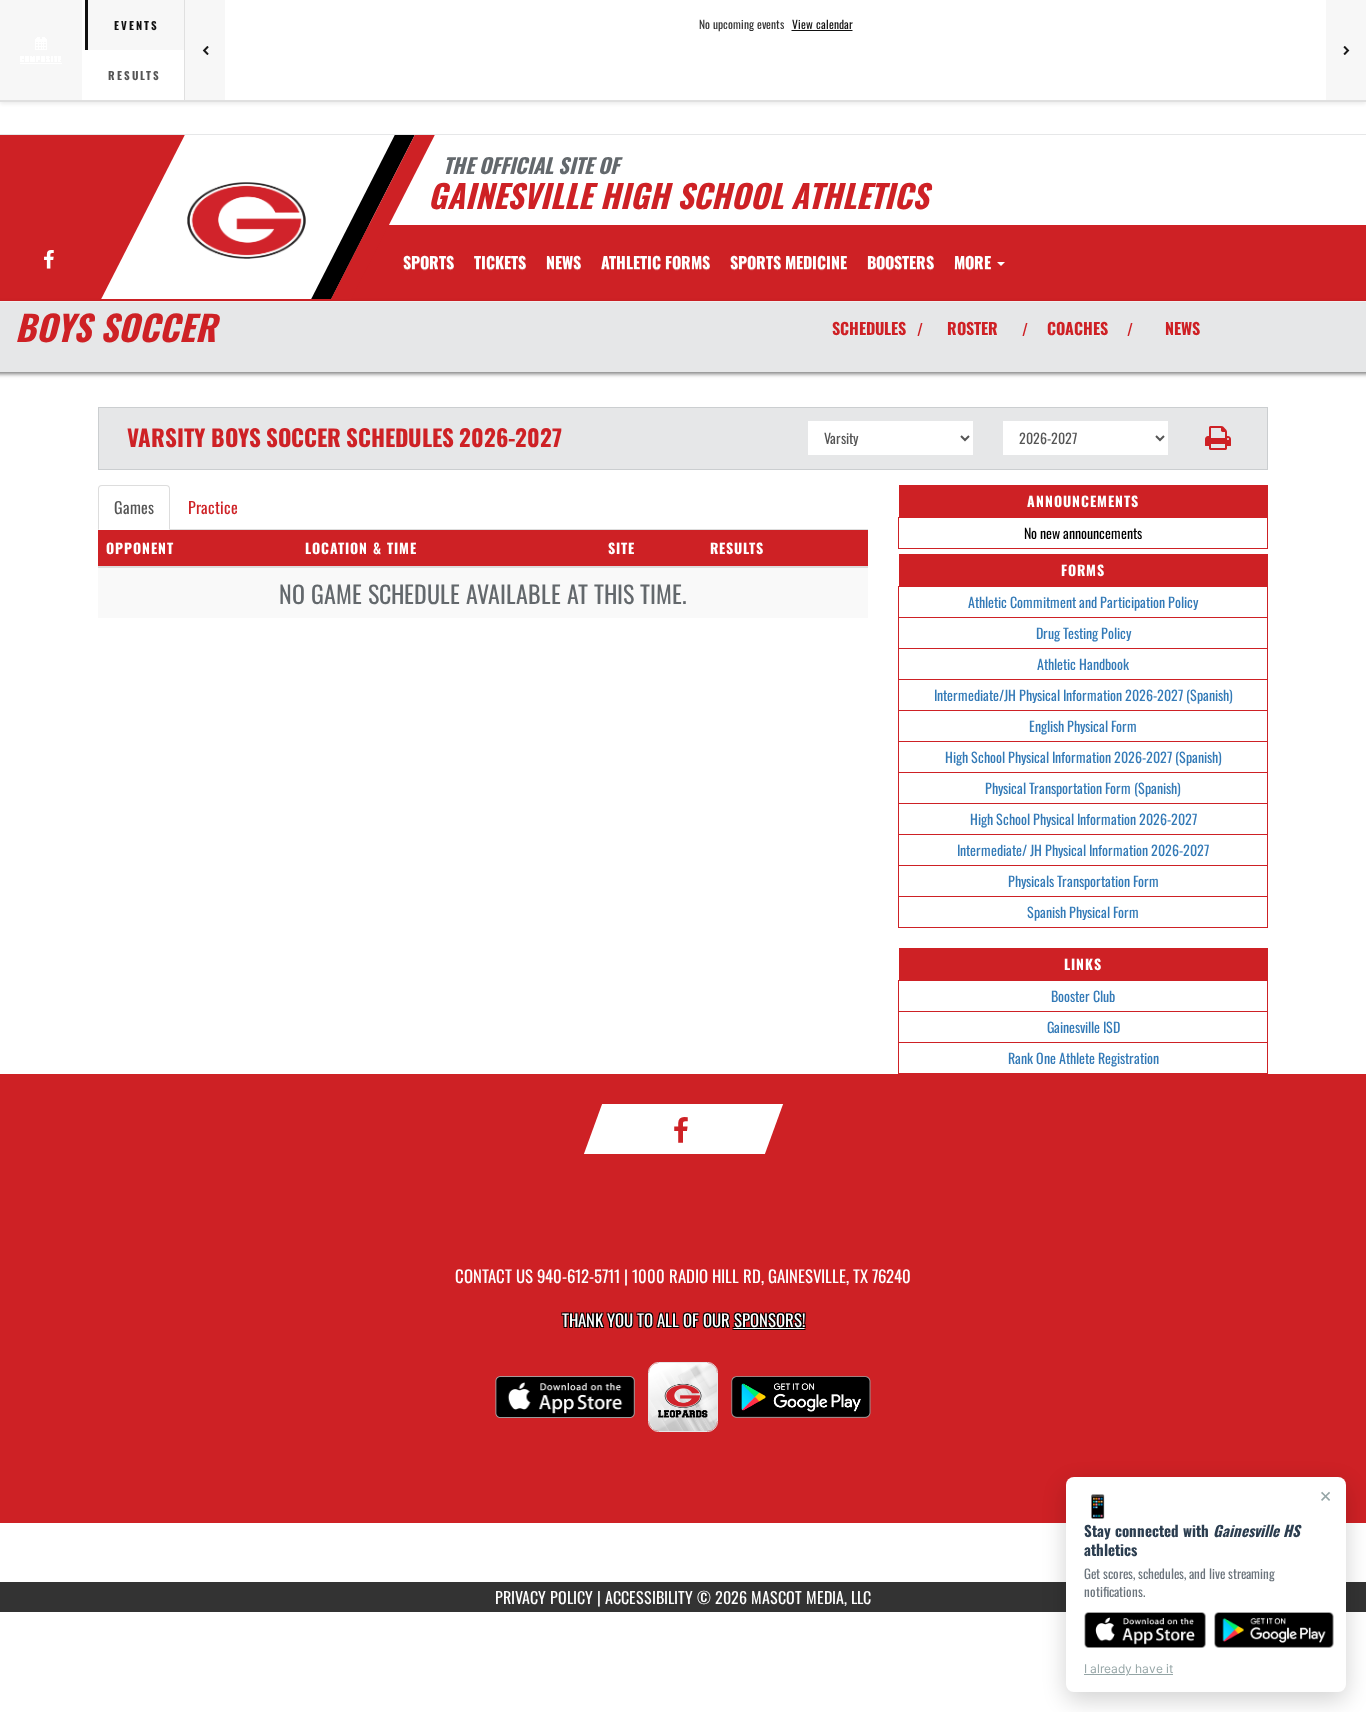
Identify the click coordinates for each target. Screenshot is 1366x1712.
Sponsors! (769, 1319)
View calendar (822, 24)
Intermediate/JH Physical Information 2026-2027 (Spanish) (1083, 694)
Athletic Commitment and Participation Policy (1083, 601)
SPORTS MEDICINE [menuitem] (788, 262)
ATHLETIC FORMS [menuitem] (655, 262)
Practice (213, 507)
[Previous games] (205, 50)
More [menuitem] (974, 262)
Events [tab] (136, 25)
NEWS (1182, 328)
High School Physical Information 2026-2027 (1083, 818)
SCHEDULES (869, 328)
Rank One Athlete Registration (1083, 1057)
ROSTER (972, 328)
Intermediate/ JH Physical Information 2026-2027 (1083, 849)
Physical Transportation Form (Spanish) (1083, 787)
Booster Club (1083, 995)
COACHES (1077, 328)
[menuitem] (500, 262)
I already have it (1128, 1668)
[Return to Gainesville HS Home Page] (246, 220)
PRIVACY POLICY (544, 1597)
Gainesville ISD (1083, 1026)
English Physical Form (1083, 725)
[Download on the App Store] (1145, 1630)
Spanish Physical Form (1083, 911)
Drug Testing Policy (1083, 632)
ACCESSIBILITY (649, 1597)
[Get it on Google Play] (1274, 1630)
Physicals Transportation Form (1083, 880)
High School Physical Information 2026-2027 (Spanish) (1083, 756)
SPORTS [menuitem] (428, 262)
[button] (1218, 438)
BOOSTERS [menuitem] (900, 262)
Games (134, 507)
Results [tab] (134, 75)
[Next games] (1346, 50)
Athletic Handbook (1083, 663)
